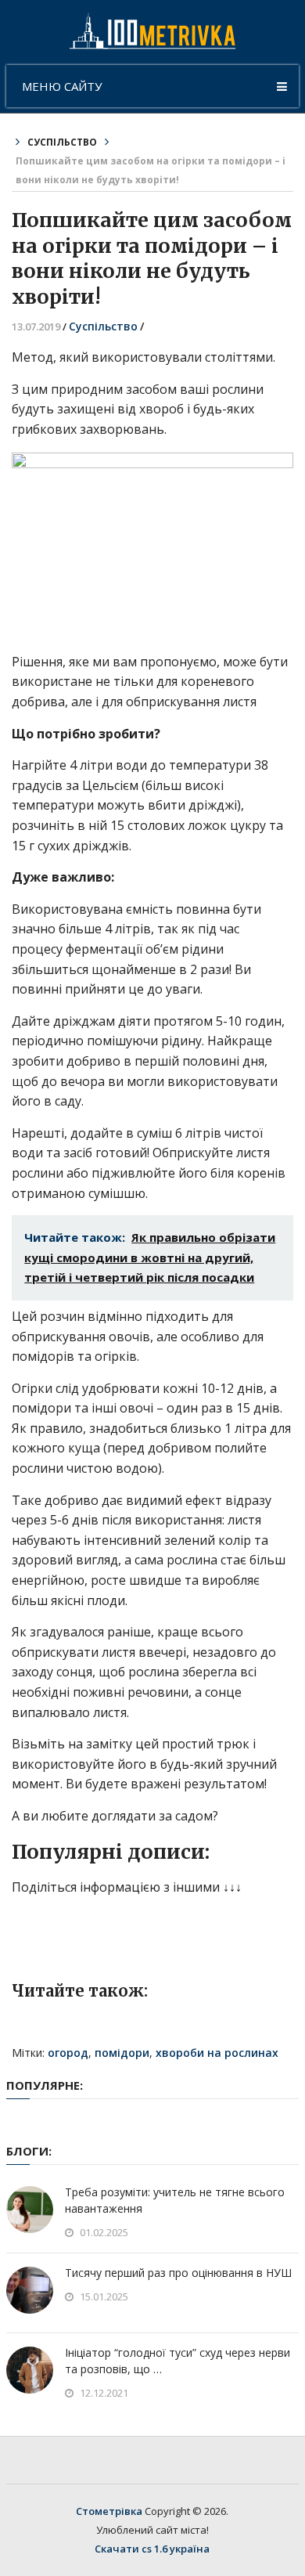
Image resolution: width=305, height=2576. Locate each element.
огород (68, 2053)
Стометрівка (109, 2511)
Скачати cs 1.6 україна (152, 2549)
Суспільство (62, 142)
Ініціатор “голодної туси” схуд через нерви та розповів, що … (178, 2361)
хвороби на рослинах (217, 2053)
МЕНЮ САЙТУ (62, 86)
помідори (122, 2053)
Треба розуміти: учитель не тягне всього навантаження (175, 2200)
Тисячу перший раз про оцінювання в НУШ (178, 2273)
